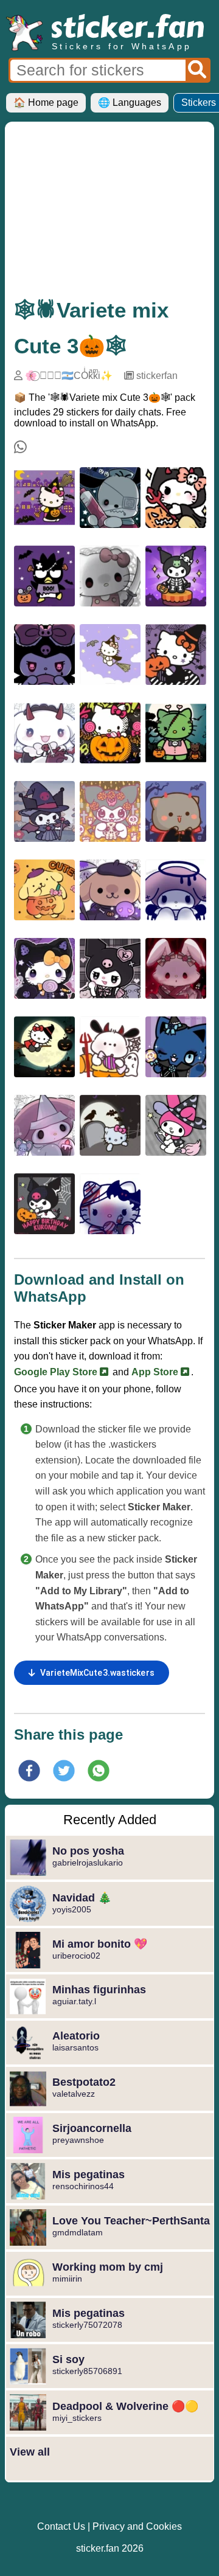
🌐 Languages (130, 102)
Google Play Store (57, 1372)
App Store (156, 1372)
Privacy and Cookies (137, 2526)
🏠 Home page (46, 102)
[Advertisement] (109, 213)
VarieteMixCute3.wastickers (97, 1673)
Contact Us (61, 2526)
